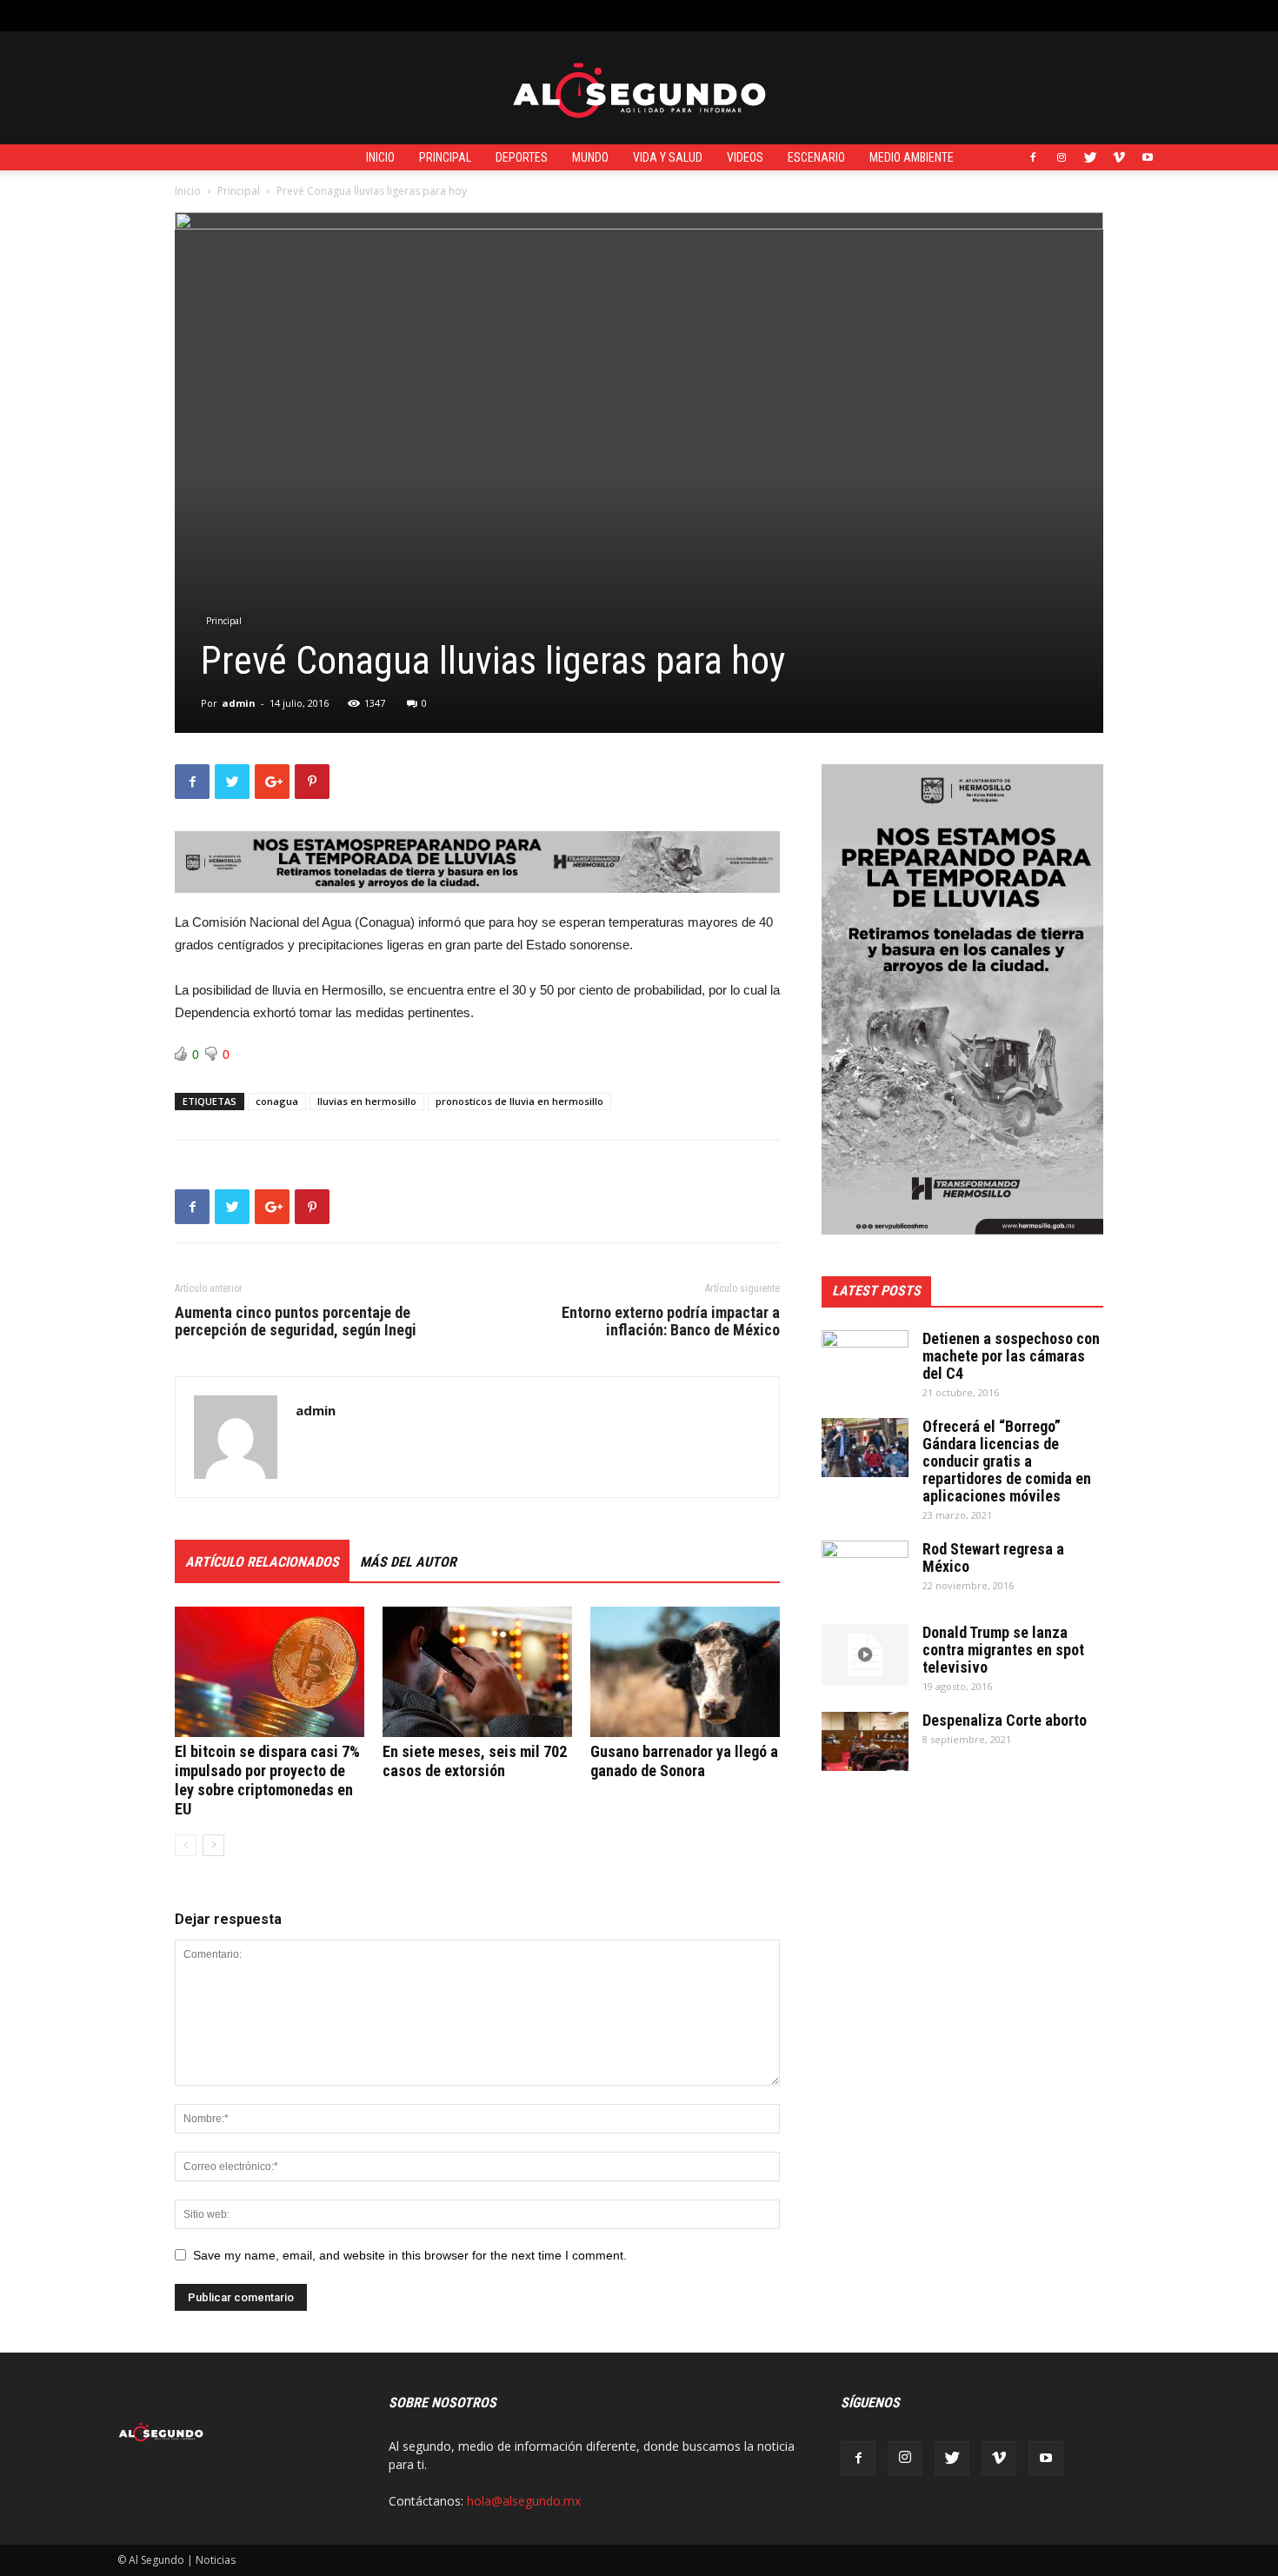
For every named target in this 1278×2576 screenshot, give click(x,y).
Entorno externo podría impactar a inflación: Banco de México (671, 1321)
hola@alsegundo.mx (524, 2501)
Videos (745, 157)
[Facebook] (1033, 157)
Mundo (590, 157)
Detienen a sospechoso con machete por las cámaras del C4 (1011, 1356)
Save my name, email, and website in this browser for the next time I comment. (410, 2255)
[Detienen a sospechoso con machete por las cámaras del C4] (865, 1361)
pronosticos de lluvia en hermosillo (519, 1101)
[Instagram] (1062, 157)
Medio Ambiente (912, 157)
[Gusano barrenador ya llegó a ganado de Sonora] (685, 1672)
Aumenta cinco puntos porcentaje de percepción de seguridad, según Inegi (296, 1321)
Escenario (816, 157)
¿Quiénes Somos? (502, 15)
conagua (277, 1101)
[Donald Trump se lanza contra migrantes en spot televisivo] (865, 1654)
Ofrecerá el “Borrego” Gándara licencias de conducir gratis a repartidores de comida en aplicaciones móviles (1007, 1461)
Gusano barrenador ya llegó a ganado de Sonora (684, 1761)
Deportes (522, 157)
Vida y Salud (668, 157)
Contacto (416, 15)
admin (239, 703)
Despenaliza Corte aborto (1005, 1720)
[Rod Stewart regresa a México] (865, 1571)
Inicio (380, 157)
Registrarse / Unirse (323, 15)
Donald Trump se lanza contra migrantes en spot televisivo (1003, 1650)
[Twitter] (1090, 157)
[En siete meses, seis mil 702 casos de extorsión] (477, 1672)
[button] (1148, 15)
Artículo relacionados (262, 1562)
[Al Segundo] (639, 89)
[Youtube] (1148, 157)
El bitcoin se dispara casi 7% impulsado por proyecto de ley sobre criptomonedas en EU (267, 1780)
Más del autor (408, 1562)
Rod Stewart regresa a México (993, 1558)
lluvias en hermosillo (367, 1101)
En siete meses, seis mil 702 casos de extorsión (475, 1761)
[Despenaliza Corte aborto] (865, 1742)
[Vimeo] (1119, 157)
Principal (445, 157)
